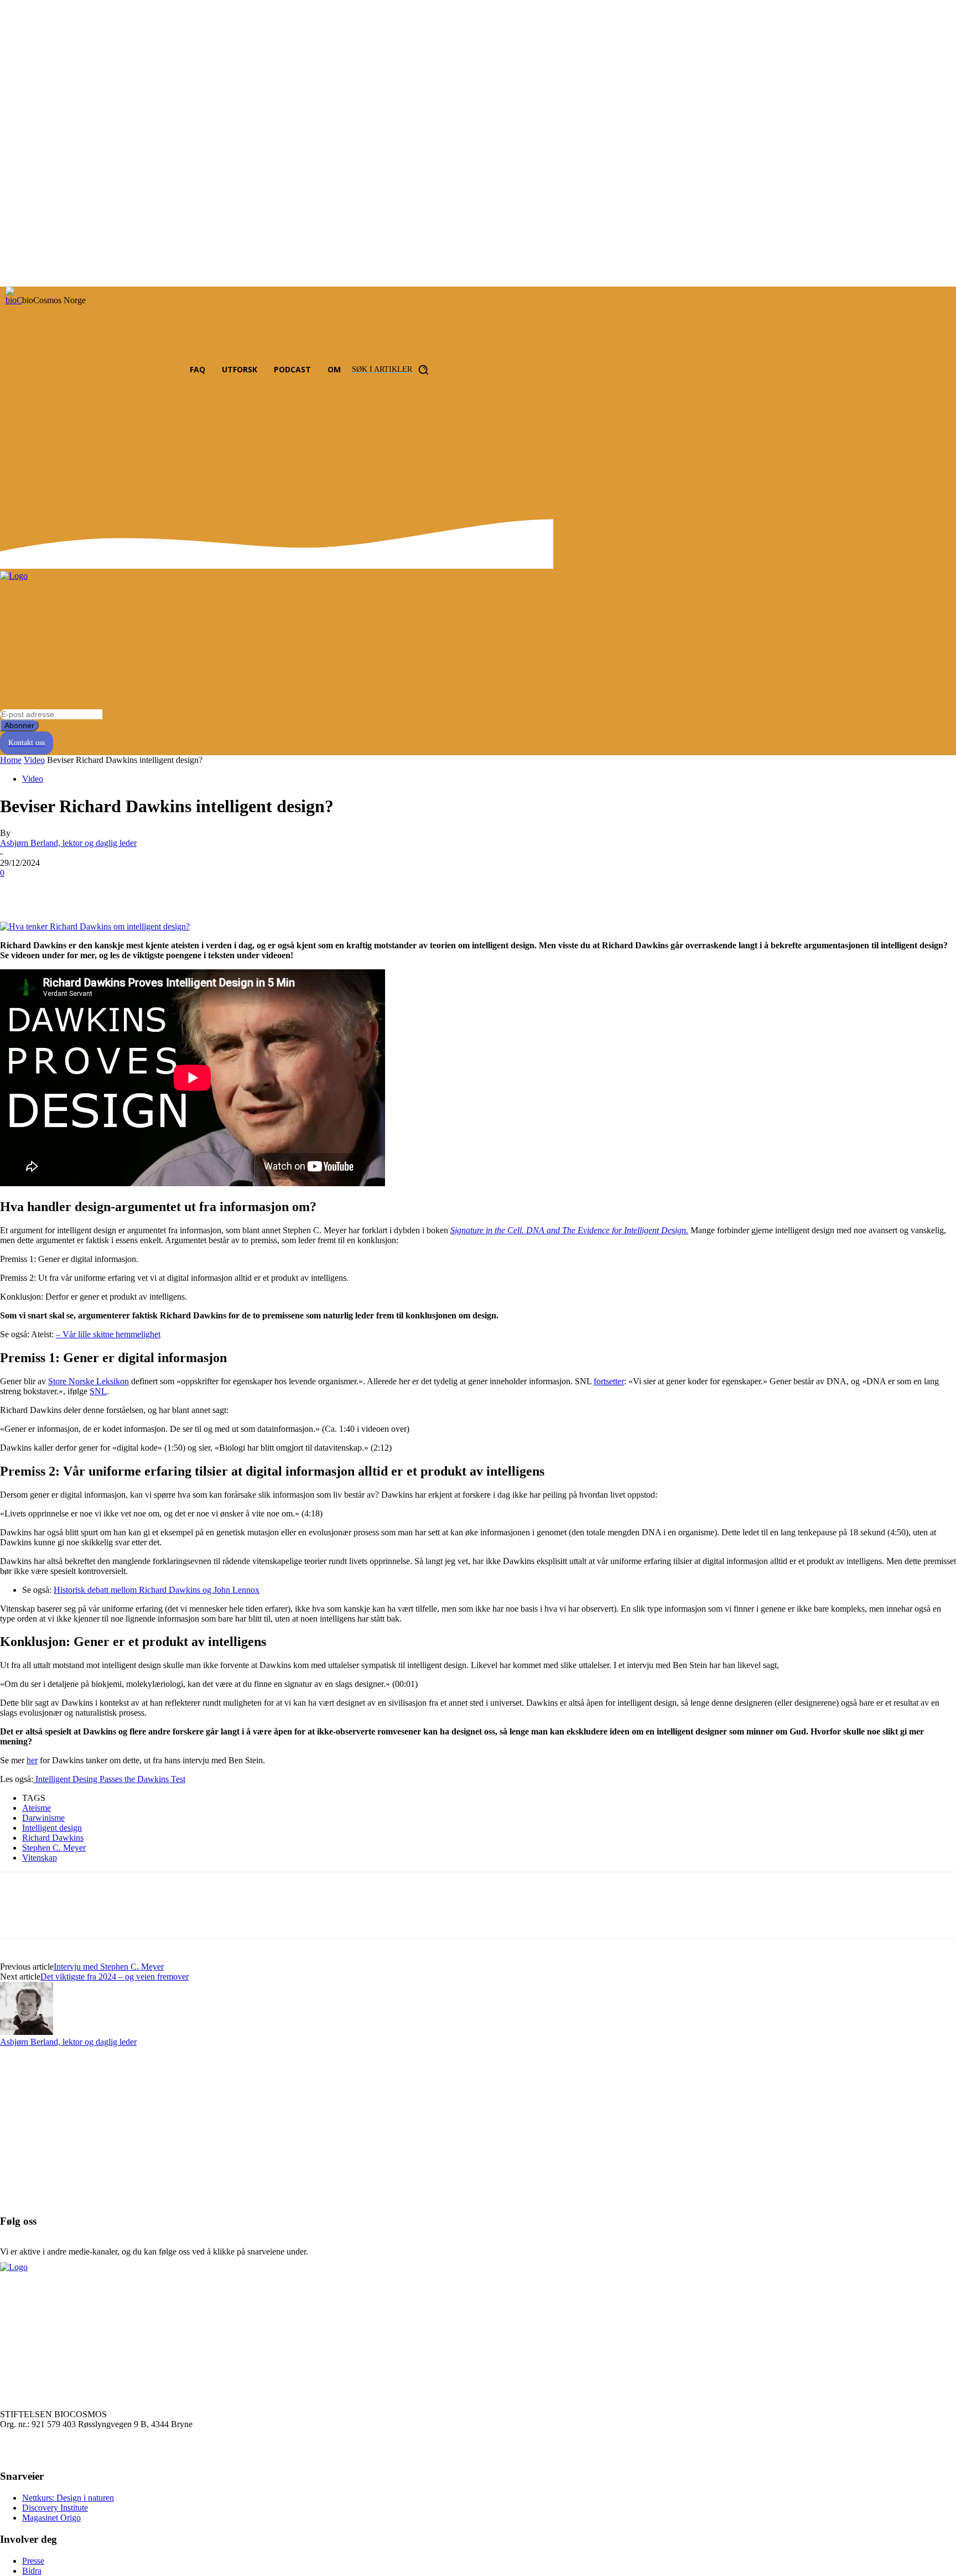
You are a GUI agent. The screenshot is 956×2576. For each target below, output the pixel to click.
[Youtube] (155, 370)
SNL (98, 1391)
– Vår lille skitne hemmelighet (108, 1334)
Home (11, 760)
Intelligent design (52, 1828)
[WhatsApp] (138, 890)
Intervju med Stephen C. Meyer (109, 1967)
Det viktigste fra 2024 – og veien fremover (115, 1977)
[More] (178, 890)
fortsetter (609, 1381)
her (32, 1760)
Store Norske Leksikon (89, 1381)
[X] (58, 890)
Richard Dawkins (53, 1838)
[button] (393, 370)
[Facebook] (93, 370)
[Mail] (134, 370)
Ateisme (37, 1808)
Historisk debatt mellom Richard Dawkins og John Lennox (157, 1590)
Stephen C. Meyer (54, 1848)
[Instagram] (114, 370)
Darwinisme (43, 1818)
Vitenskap (40, 1858)
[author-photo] (27, 2032)
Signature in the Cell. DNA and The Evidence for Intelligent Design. (569, 1230)
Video (34, 760)
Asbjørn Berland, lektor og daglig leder (68, 843)
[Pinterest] (98, 890)
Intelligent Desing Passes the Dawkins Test (109, 1779)
